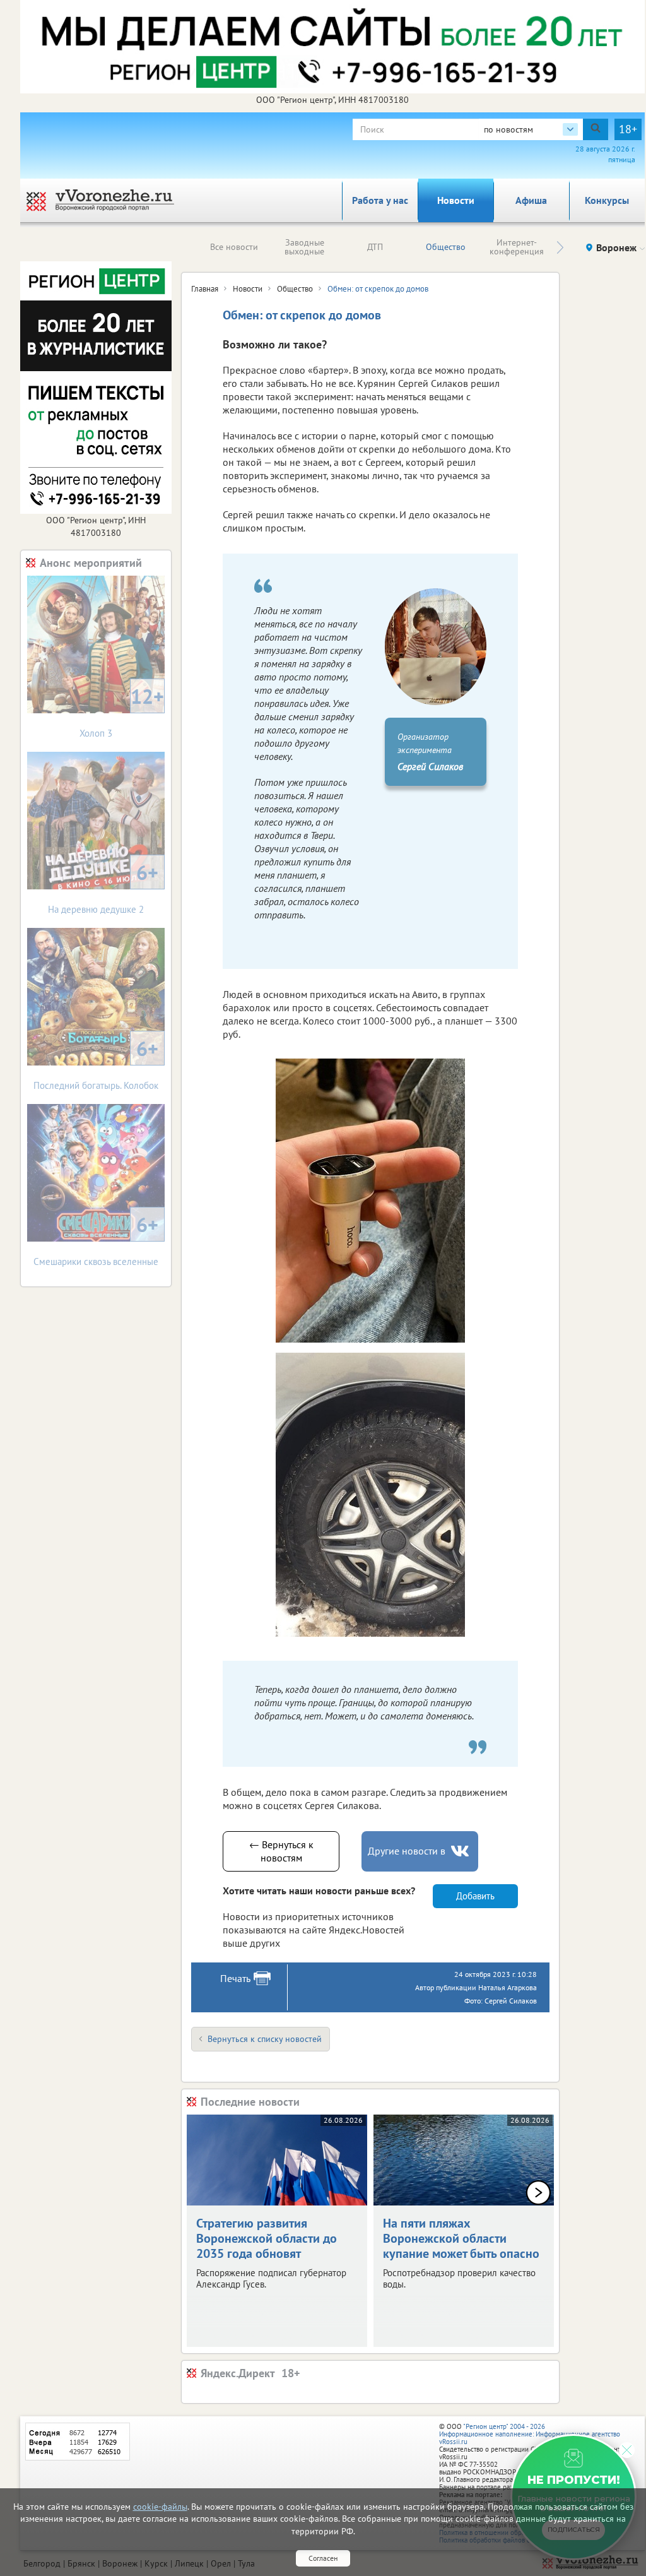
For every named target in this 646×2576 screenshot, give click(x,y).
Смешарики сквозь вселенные (96, 1239)
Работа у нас (380, 200)
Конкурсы (607, 200)
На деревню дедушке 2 (103, 887)
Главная (205, 289)
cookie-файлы (160, 2507)
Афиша (531, 200)
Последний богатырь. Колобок (96, 1063)
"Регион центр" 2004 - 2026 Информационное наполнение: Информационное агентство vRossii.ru (530, 2434)
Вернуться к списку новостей (265, 2039)
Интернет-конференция (517, 247)
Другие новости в (407, 1851)
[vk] (461, 1851)
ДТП (375, 247)
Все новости (234, 247)
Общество (446, 247)
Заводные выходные (304, 247)
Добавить (475, 1896)
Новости (456, 200)
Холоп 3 (122, 711)
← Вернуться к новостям (281, 1851)
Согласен (323, 2558)
